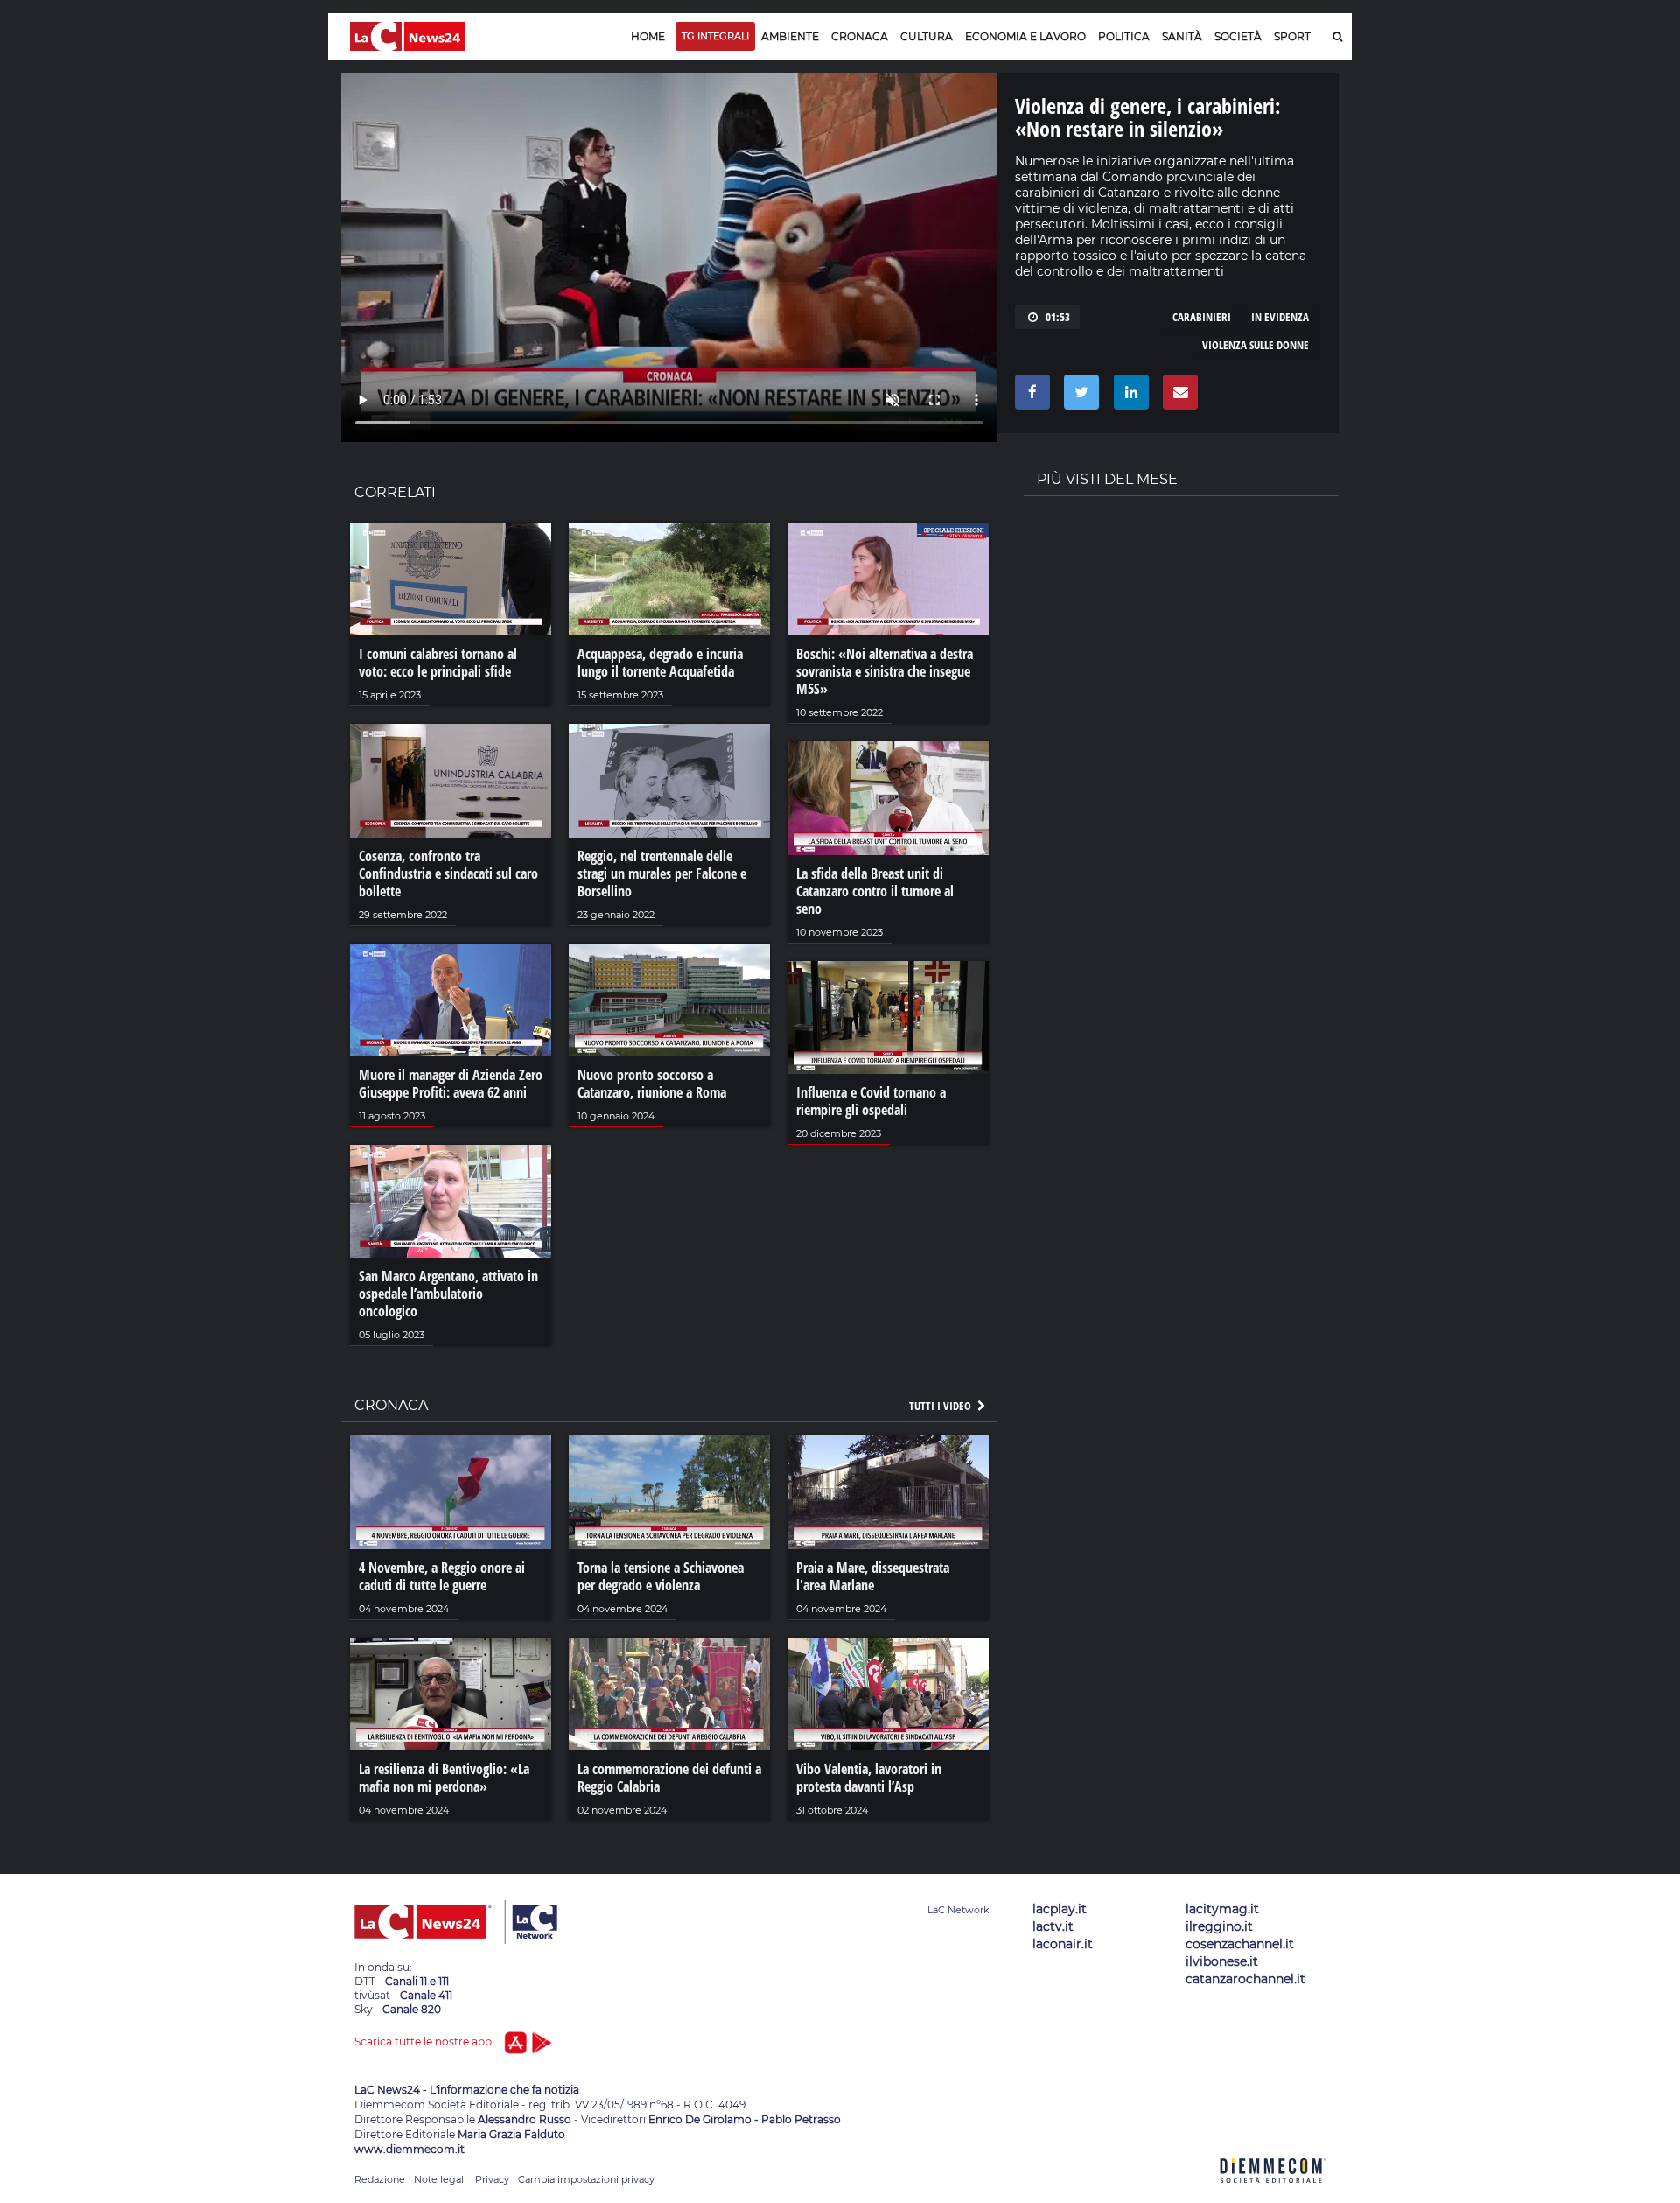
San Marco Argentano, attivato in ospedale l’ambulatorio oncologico (448, 1294)
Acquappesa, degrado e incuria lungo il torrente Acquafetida (660, 663)
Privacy (492, 2179)
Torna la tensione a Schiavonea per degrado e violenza (661, 1576)
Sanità (1182, 36)
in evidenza (1280, 317)
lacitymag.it (1222, 1909)
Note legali (440, 2179)
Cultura (927, 36)
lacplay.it (1060, 1909)
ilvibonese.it (1222, 1961)
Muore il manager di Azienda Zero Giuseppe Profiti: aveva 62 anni (451, 1084)
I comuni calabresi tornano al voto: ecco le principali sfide (438, 663)
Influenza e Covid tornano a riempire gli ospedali (871, 1101)
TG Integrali (715, 36)
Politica (1124, 36)
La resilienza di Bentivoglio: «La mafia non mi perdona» (444, 1778)
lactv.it (1053, 1926)
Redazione (380, 2179)
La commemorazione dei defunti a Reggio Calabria (669, 1778)
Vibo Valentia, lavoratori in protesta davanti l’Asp (869, 1778)
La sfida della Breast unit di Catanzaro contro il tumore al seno (875, 891)
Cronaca (860, 36)
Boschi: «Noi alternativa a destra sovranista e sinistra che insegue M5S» (885, 671)
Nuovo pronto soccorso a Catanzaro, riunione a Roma (652, 1084)
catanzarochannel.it (1246, 1979)
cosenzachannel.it (1240, 1944)
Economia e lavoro (1025, 36)
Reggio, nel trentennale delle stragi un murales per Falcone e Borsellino (662, 873)
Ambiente (790, 36)
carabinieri (1202, 317)
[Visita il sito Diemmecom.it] (1273, 2193)
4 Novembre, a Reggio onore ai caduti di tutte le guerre (442, 1576)
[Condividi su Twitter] (1078, 396)
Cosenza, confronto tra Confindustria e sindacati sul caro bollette (448, 873)
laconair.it (1063, 1944)
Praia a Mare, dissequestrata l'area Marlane (873, 1576)
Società (1238, 36)
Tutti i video (941, 1406)
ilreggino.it (1219, 1926)
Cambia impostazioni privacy (586, 2179)
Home (648, 36)
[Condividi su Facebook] (1029, 396)
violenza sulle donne (1256, 345)
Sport (1292, 36)
